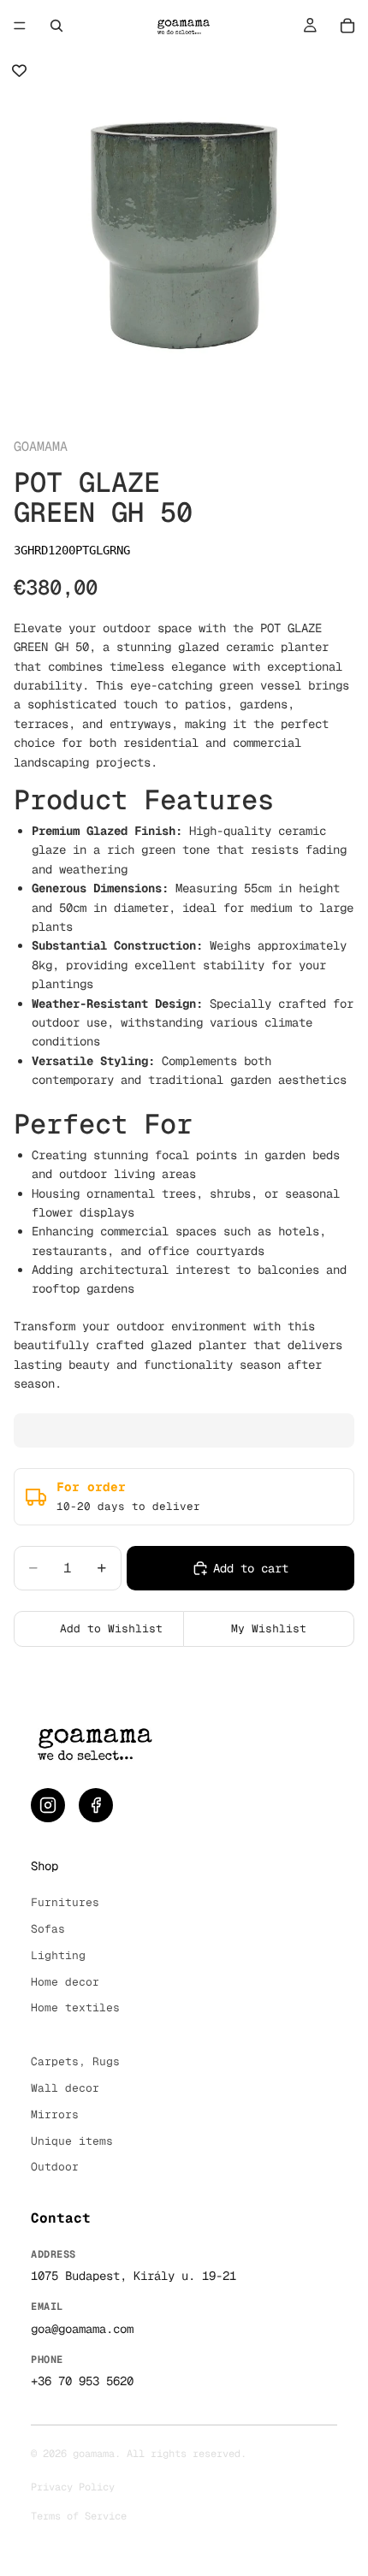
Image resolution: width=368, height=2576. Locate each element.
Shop (45, 1866)
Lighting (58, 1955)
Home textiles (75, 2008)
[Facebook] (96, 1805)
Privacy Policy (73, 2487)
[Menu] (20, 26)
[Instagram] (48, 1805)
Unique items (72, 2141)
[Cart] (347, 26)
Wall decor (65, 2088)
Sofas (48, 1929)
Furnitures (65, 1902)
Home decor (65, 1982)
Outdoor (55, 2167)
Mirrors (55, 2114)
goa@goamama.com (82, 2329)
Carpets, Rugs (75, 2061)
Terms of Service (79, 2516)
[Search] (56, 26)
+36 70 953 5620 (82, 2381)
